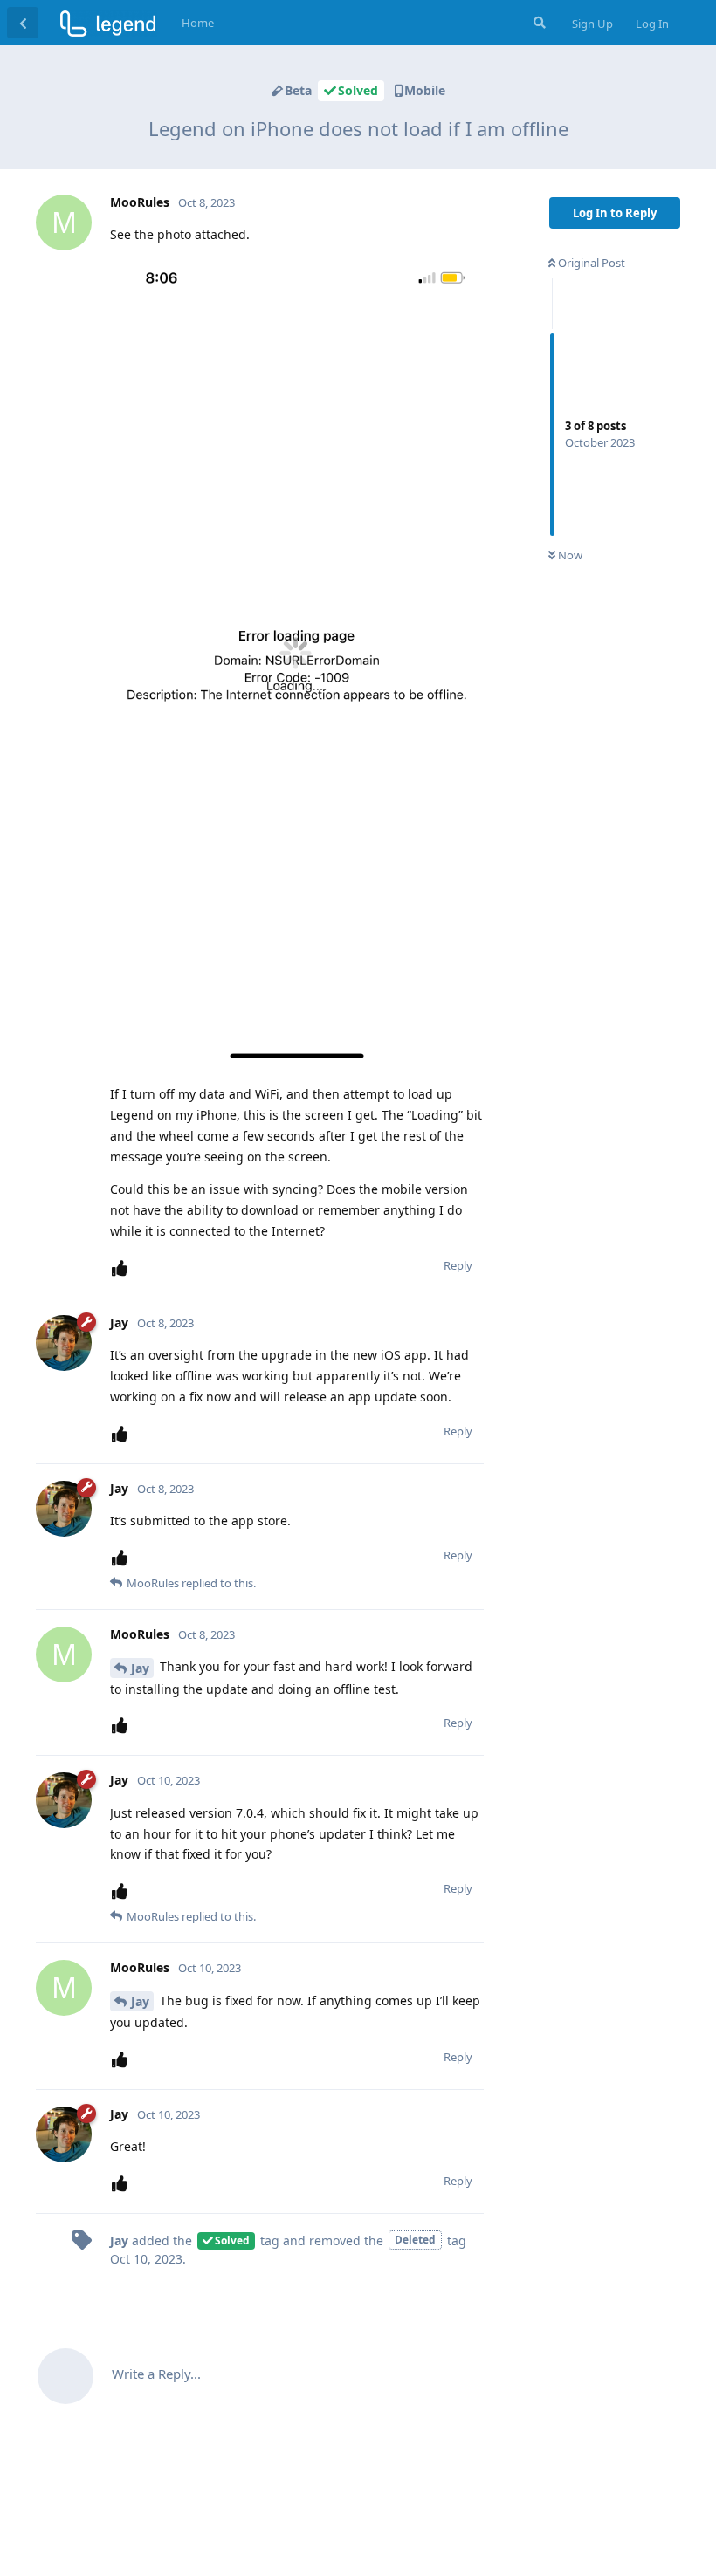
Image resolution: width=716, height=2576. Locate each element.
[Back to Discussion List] (23, 23)
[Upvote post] (123, 1268)
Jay (140, 1668)
